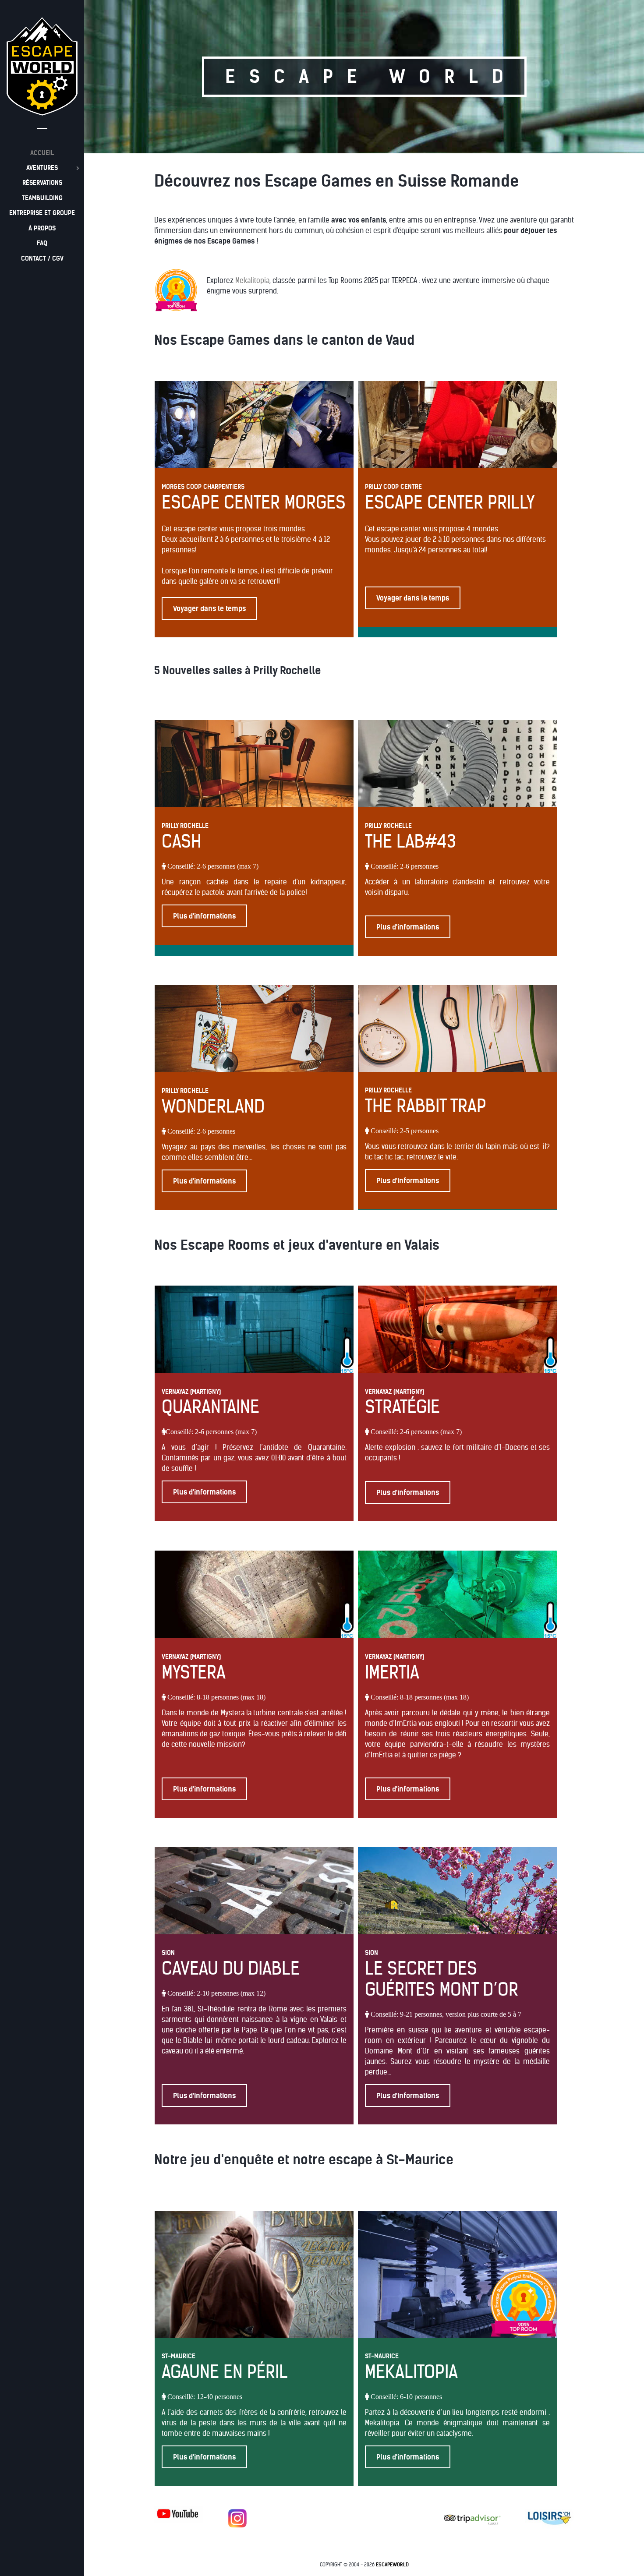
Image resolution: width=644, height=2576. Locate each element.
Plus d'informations (204, 916)
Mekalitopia (252, 280)
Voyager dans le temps (209, 608)
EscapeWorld (392, 2565)
